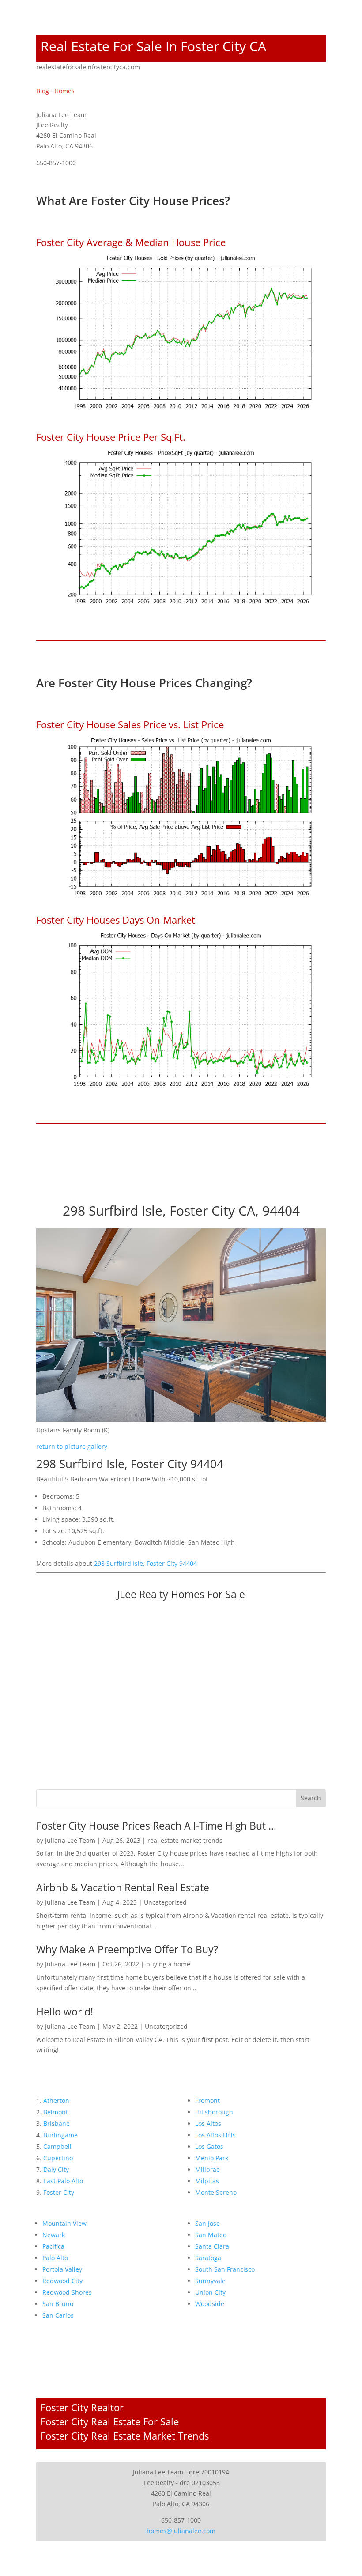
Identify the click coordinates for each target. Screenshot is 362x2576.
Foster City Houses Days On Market (116, 920)
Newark (54, 2235)
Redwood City (62, 2281)
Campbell (57, 2146)
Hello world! (65, 2012)
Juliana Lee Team (70, 1840)
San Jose (207, 2223)
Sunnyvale (210, 2281)
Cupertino (58, 2158)
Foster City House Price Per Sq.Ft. (111, 437)
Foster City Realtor (82, 2407)
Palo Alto (55, 2258)
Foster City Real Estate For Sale (110, 2421)
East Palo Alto (63, 2181)
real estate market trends (185, 1840)
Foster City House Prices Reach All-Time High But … (156, 1826)
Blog (43, 91)
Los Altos (208, 2123)
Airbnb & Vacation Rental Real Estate (123, 1887)
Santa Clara (212, 2246)
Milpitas (207, 2181)
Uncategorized (165, 1902)
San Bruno (58, 2304)
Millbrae (207, 2169)
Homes (64, 91)
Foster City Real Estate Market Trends (125, 2436)
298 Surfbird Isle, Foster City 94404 (145, 1563)
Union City (210, 2292)
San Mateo (211, 2235)
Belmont (56, 2112)
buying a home (168, 1964)
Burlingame (60, 2135)
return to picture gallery (72, 1446)
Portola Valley (62, 2269)
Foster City (59, 2192)
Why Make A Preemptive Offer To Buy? (127, 1949)
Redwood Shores (67, 2292)
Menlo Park (212, 2158)
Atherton (56, 2101)
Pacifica (53, 2246)
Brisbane (57, 2123)
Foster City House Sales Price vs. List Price (130, 724)
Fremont (207, 2101)
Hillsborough (214, 2112)
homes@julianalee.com (181, 2531)
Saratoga (208, 2258)
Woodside (210, 2304)
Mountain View (64, 2223)
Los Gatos (209, 2146)
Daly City (56, 2169)
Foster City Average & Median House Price (131, 242)
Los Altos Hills (215, 2135)
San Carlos (58, 2315)
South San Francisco (225, 2269)
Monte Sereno (216, 2192)
